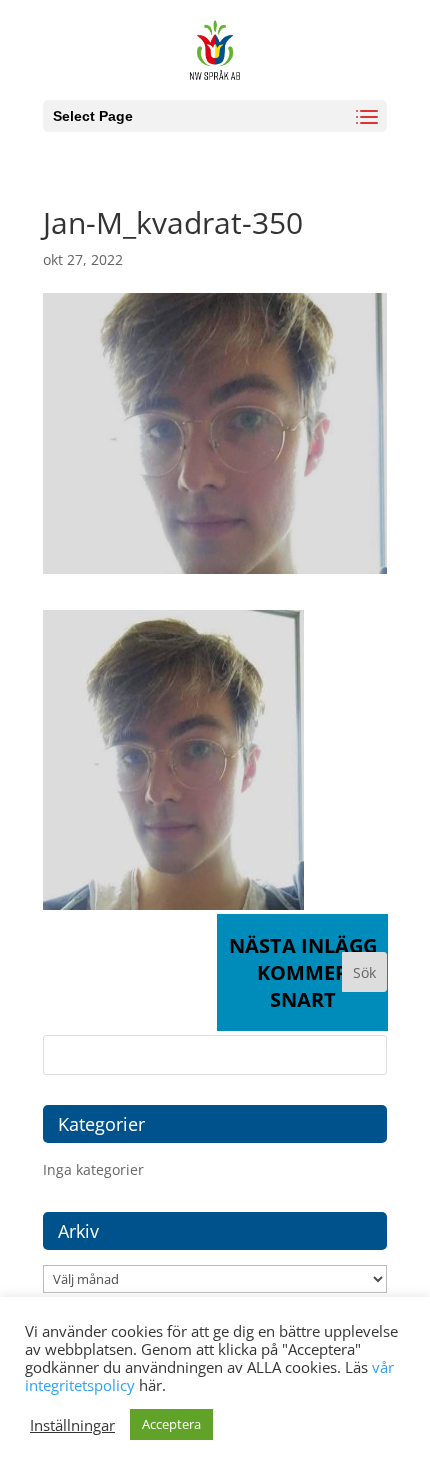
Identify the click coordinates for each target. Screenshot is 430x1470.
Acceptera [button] (171, 1424)
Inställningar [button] (72, 1425)
